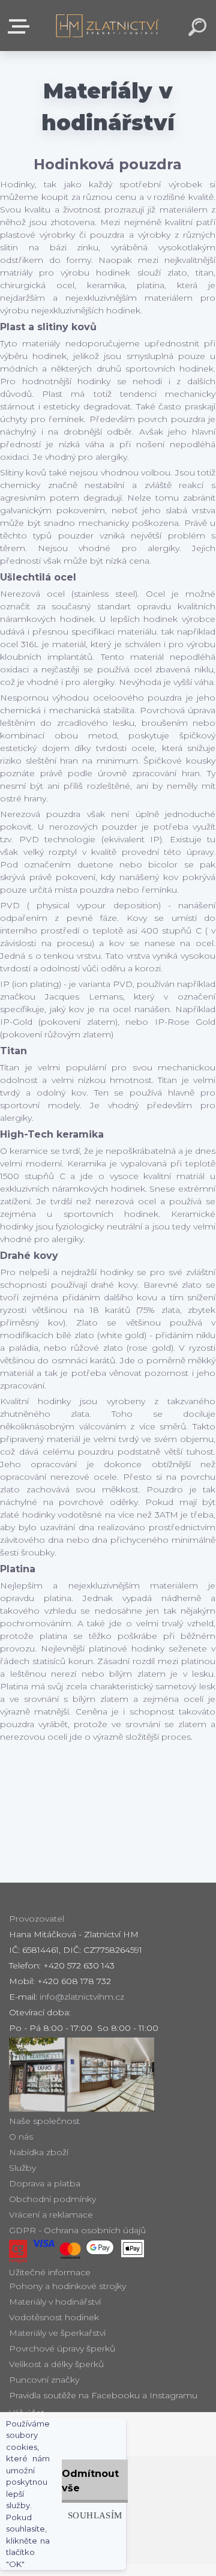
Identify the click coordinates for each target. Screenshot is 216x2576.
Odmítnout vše (90, 2481)
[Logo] (108, 26)
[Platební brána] (18, 2252)
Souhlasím (95, 2515)
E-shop (21, 27)
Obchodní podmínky (52, 2199)
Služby (22, 2168)
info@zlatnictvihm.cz (82, 1997)
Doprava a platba (45, 2183)
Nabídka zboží (39, 2152)
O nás (21, 2137)
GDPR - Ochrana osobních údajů (77, 2230)
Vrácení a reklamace (51, 2215)
